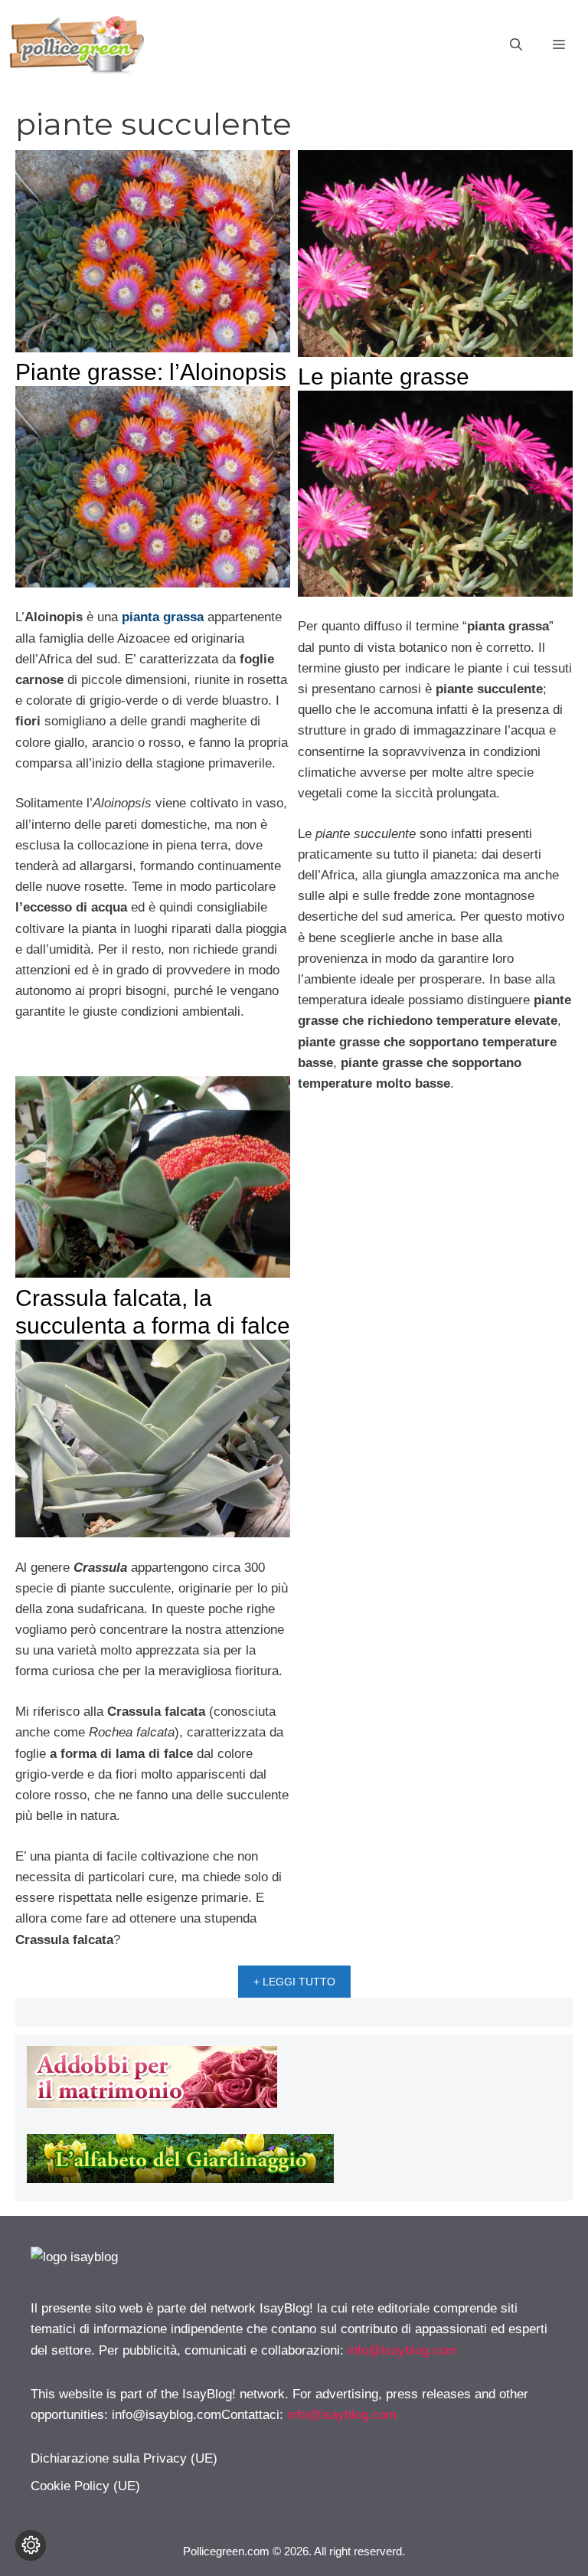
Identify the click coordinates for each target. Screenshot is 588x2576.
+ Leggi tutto (294, 1982)
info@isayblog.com (402, 2350)
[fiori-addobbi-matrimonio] (152, 2104)
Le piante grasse (384, 376)
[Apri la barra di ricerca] (516, 45)
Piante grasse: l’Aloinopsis (151, 372)
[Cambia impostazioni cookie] (31, 2545)
